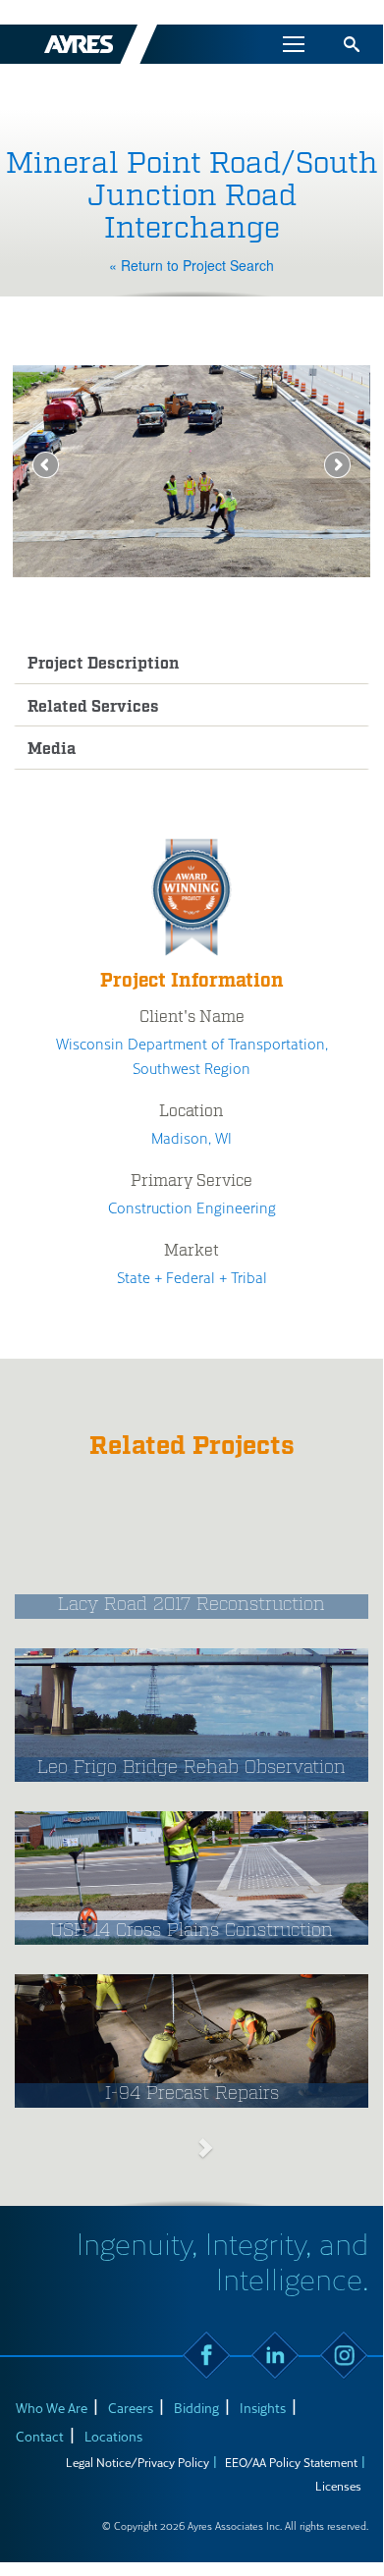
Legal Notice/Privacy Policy (137, 2462)
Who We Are (52, 2408)
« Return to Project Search (192, 265)
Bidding (196, 2408)
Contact (40, 2436)
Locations (113, 2436)
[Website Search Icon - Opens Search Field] (352, 44)
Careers (131, 2408)
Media (52, 750)
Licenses (338, 2486)
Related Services (93, 707)
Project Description (104, 664)
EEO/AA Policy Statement (291, 2462)
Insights (263, 2408)
